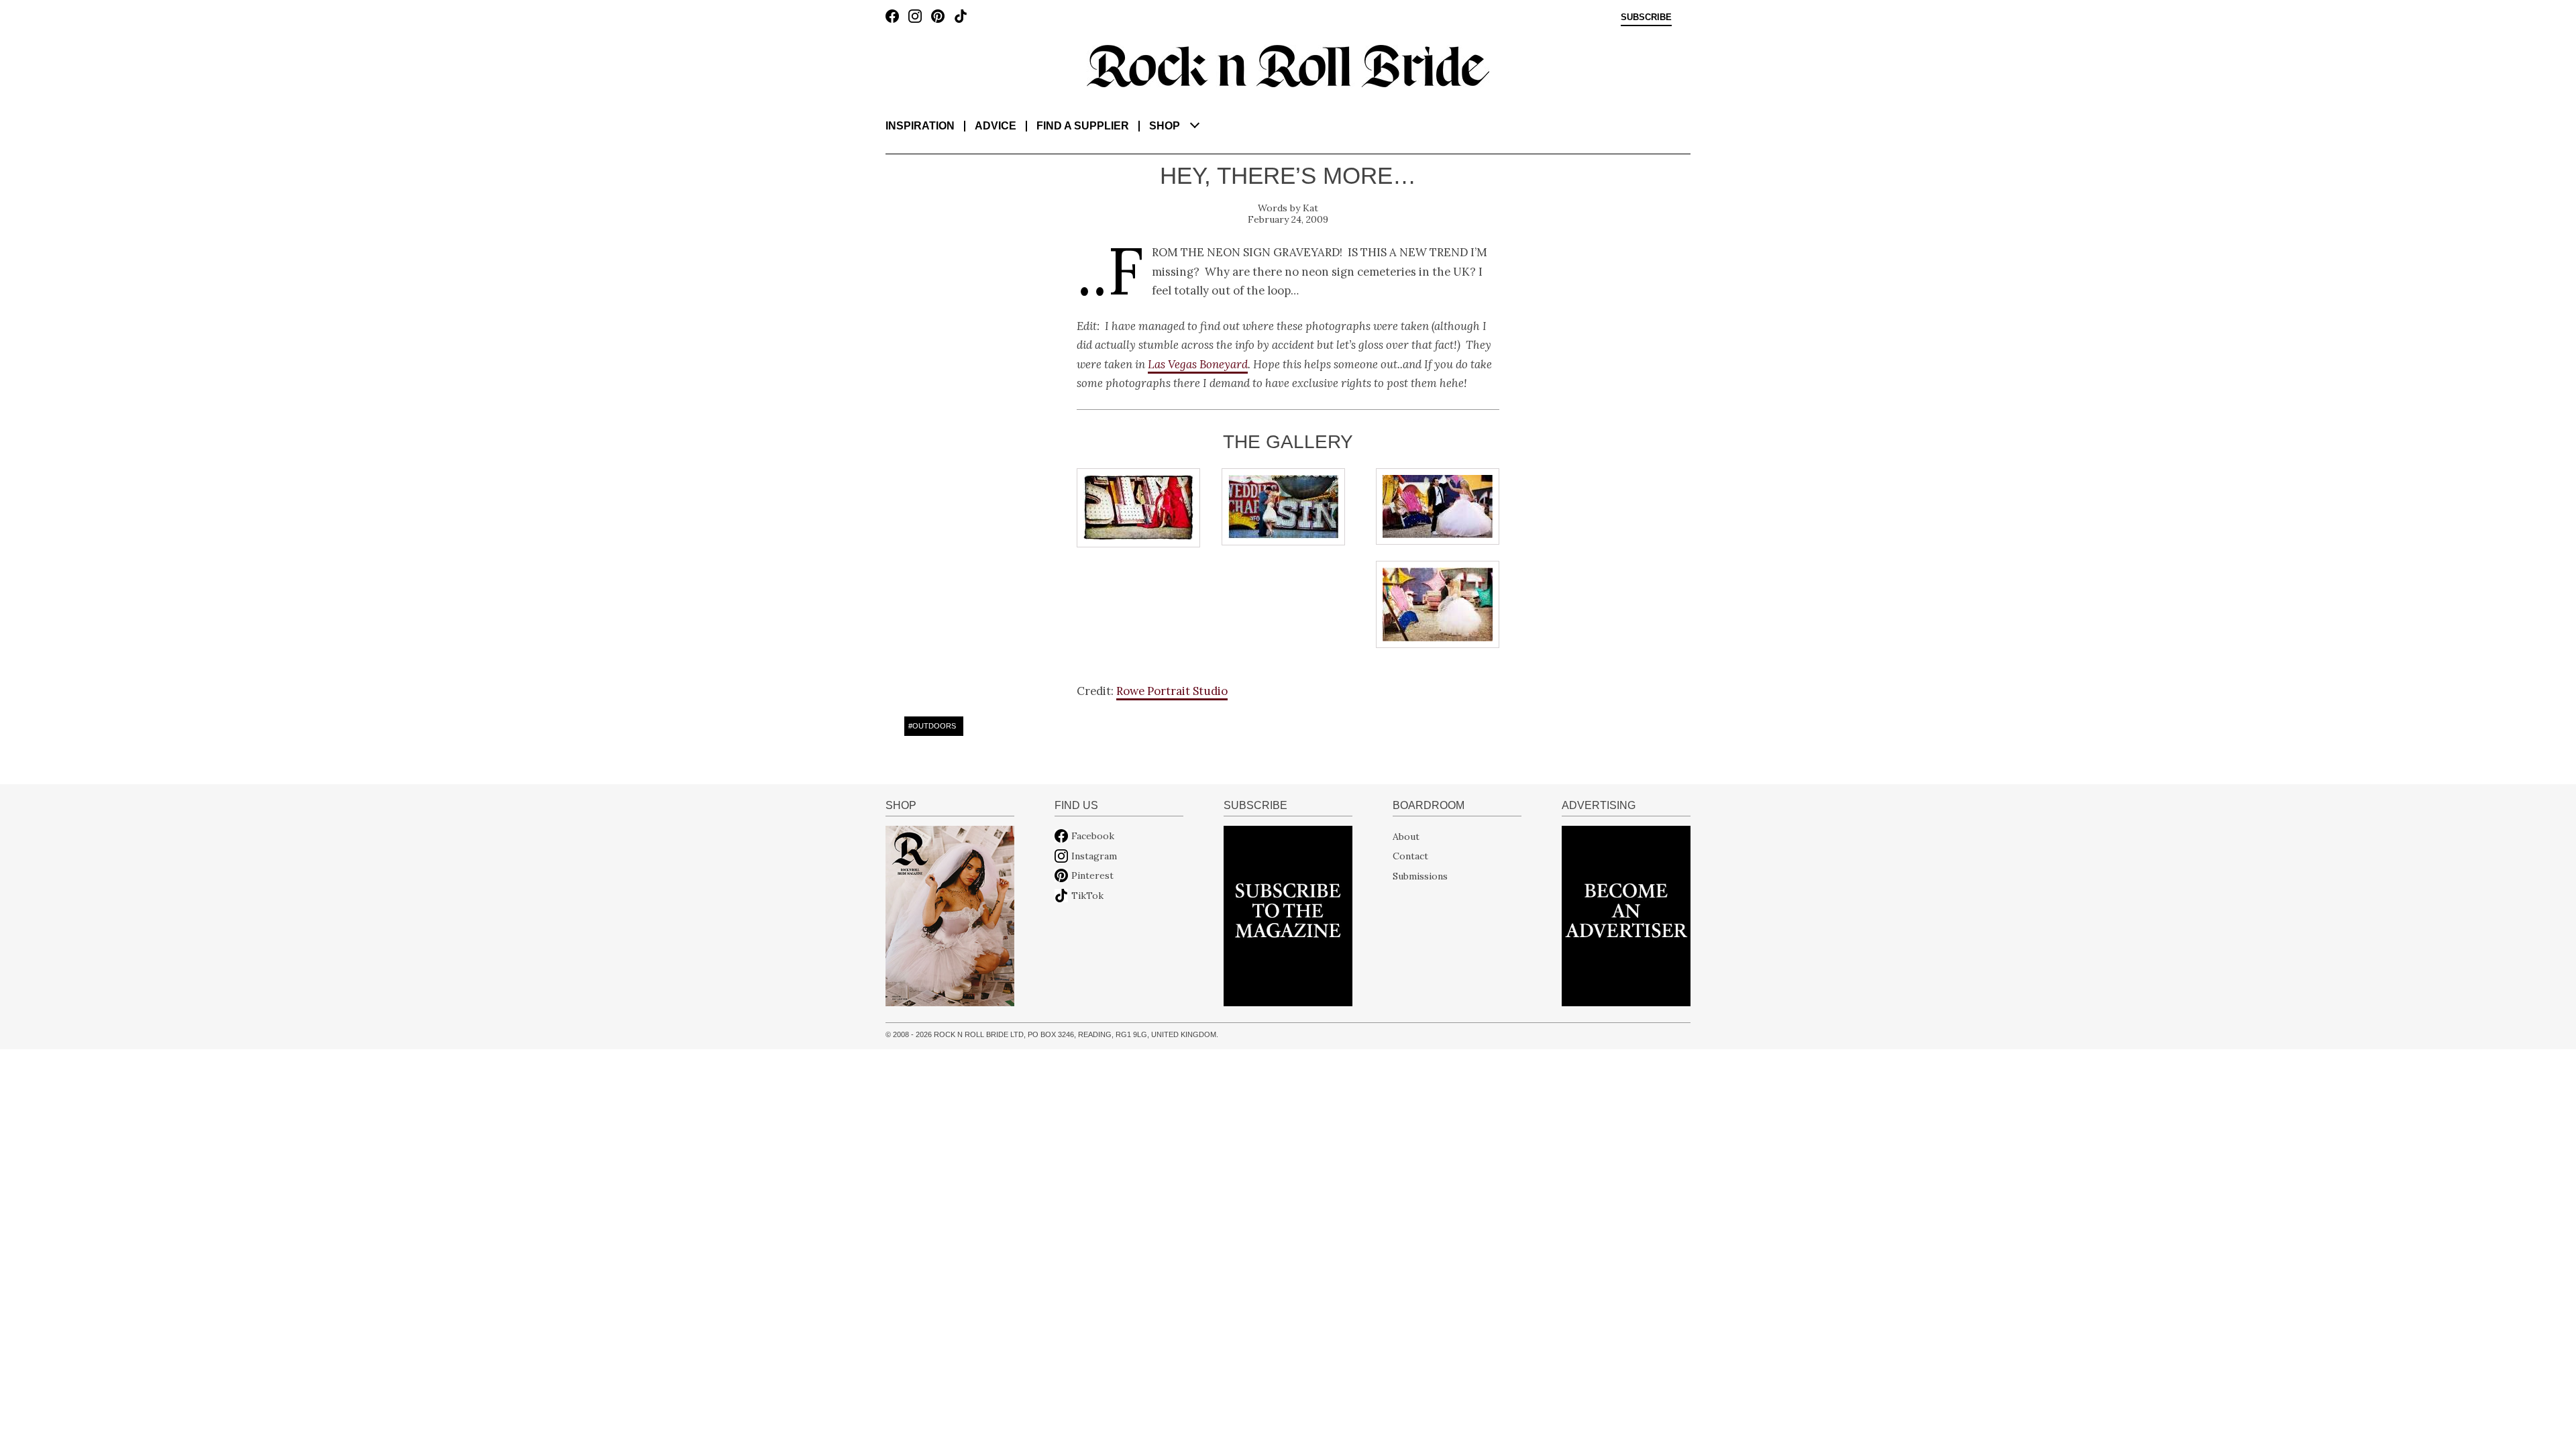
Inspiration (920, 126)
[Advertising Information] (1626, 915)
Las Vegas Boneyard (1198, 364)
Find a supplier (1083, 126)
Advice (996, 126)
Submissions (1420, 875)
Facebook (1093, 836)
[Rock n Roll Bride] (1288, 65)
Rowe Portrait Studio (1172, 691)
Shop (1165, 126)
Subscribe (1646, 17)
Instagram (1094, 856)
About (1406, 836)
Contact (1410, 856)
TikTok (1087, 896)
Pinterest (1092, 875)
